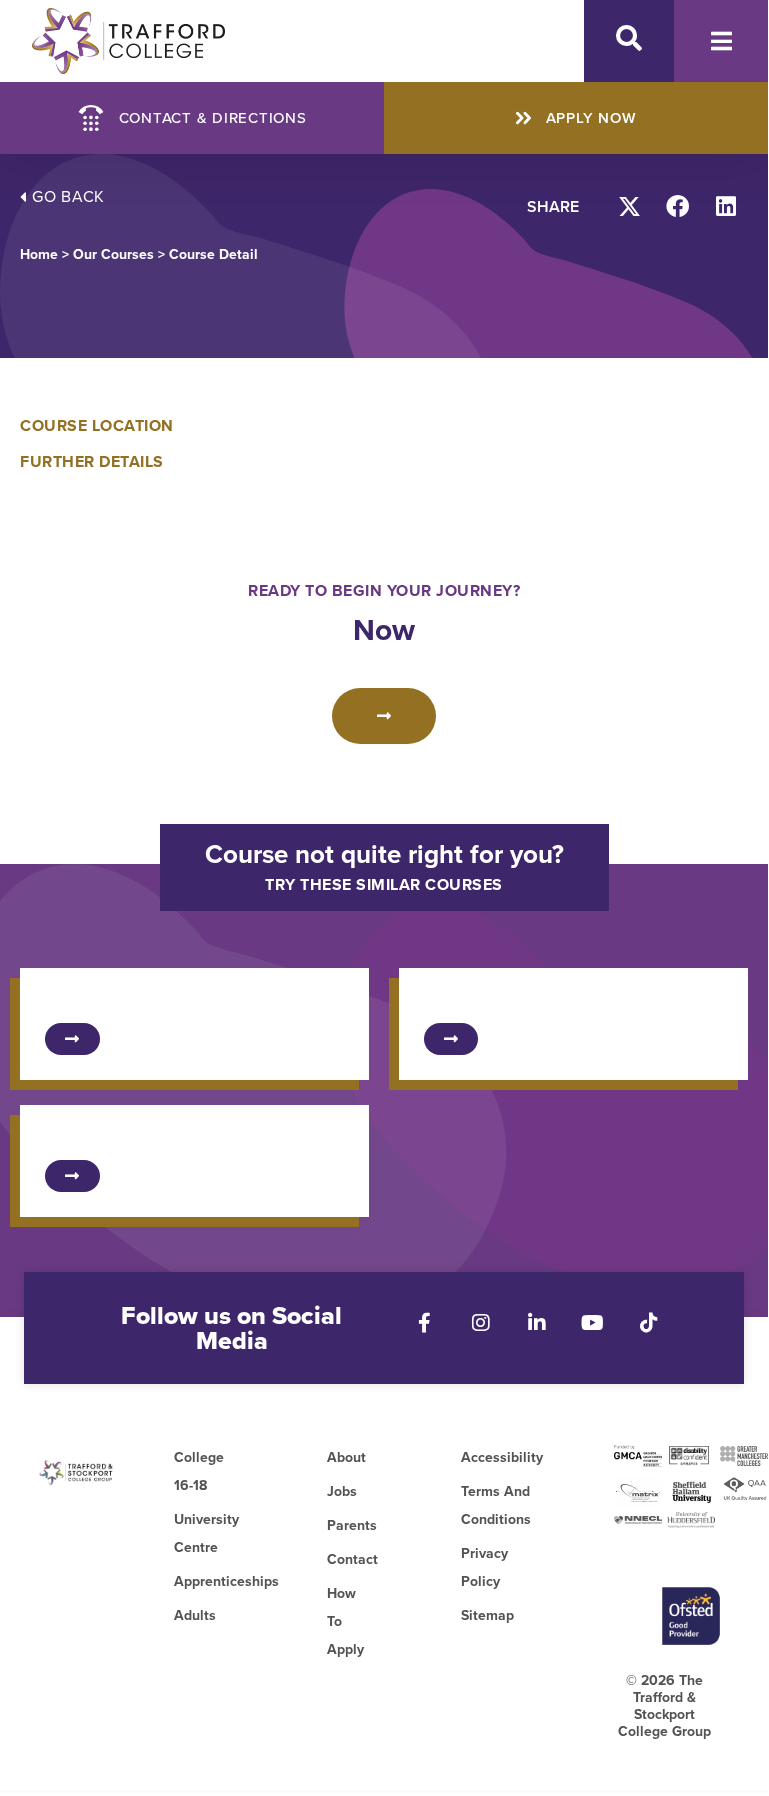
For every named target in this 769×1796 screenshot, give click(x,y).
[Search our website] (629, 38)
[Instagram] (481, 1323)
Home (39, 254)
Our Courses (113, 254)
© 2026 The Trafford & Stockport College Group (664, 1706)
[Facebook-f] (425, 1323)
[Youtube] (593, 1323)
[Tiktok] (649, 1323)
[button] (630, 206)
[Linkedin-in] (537, 1323)
